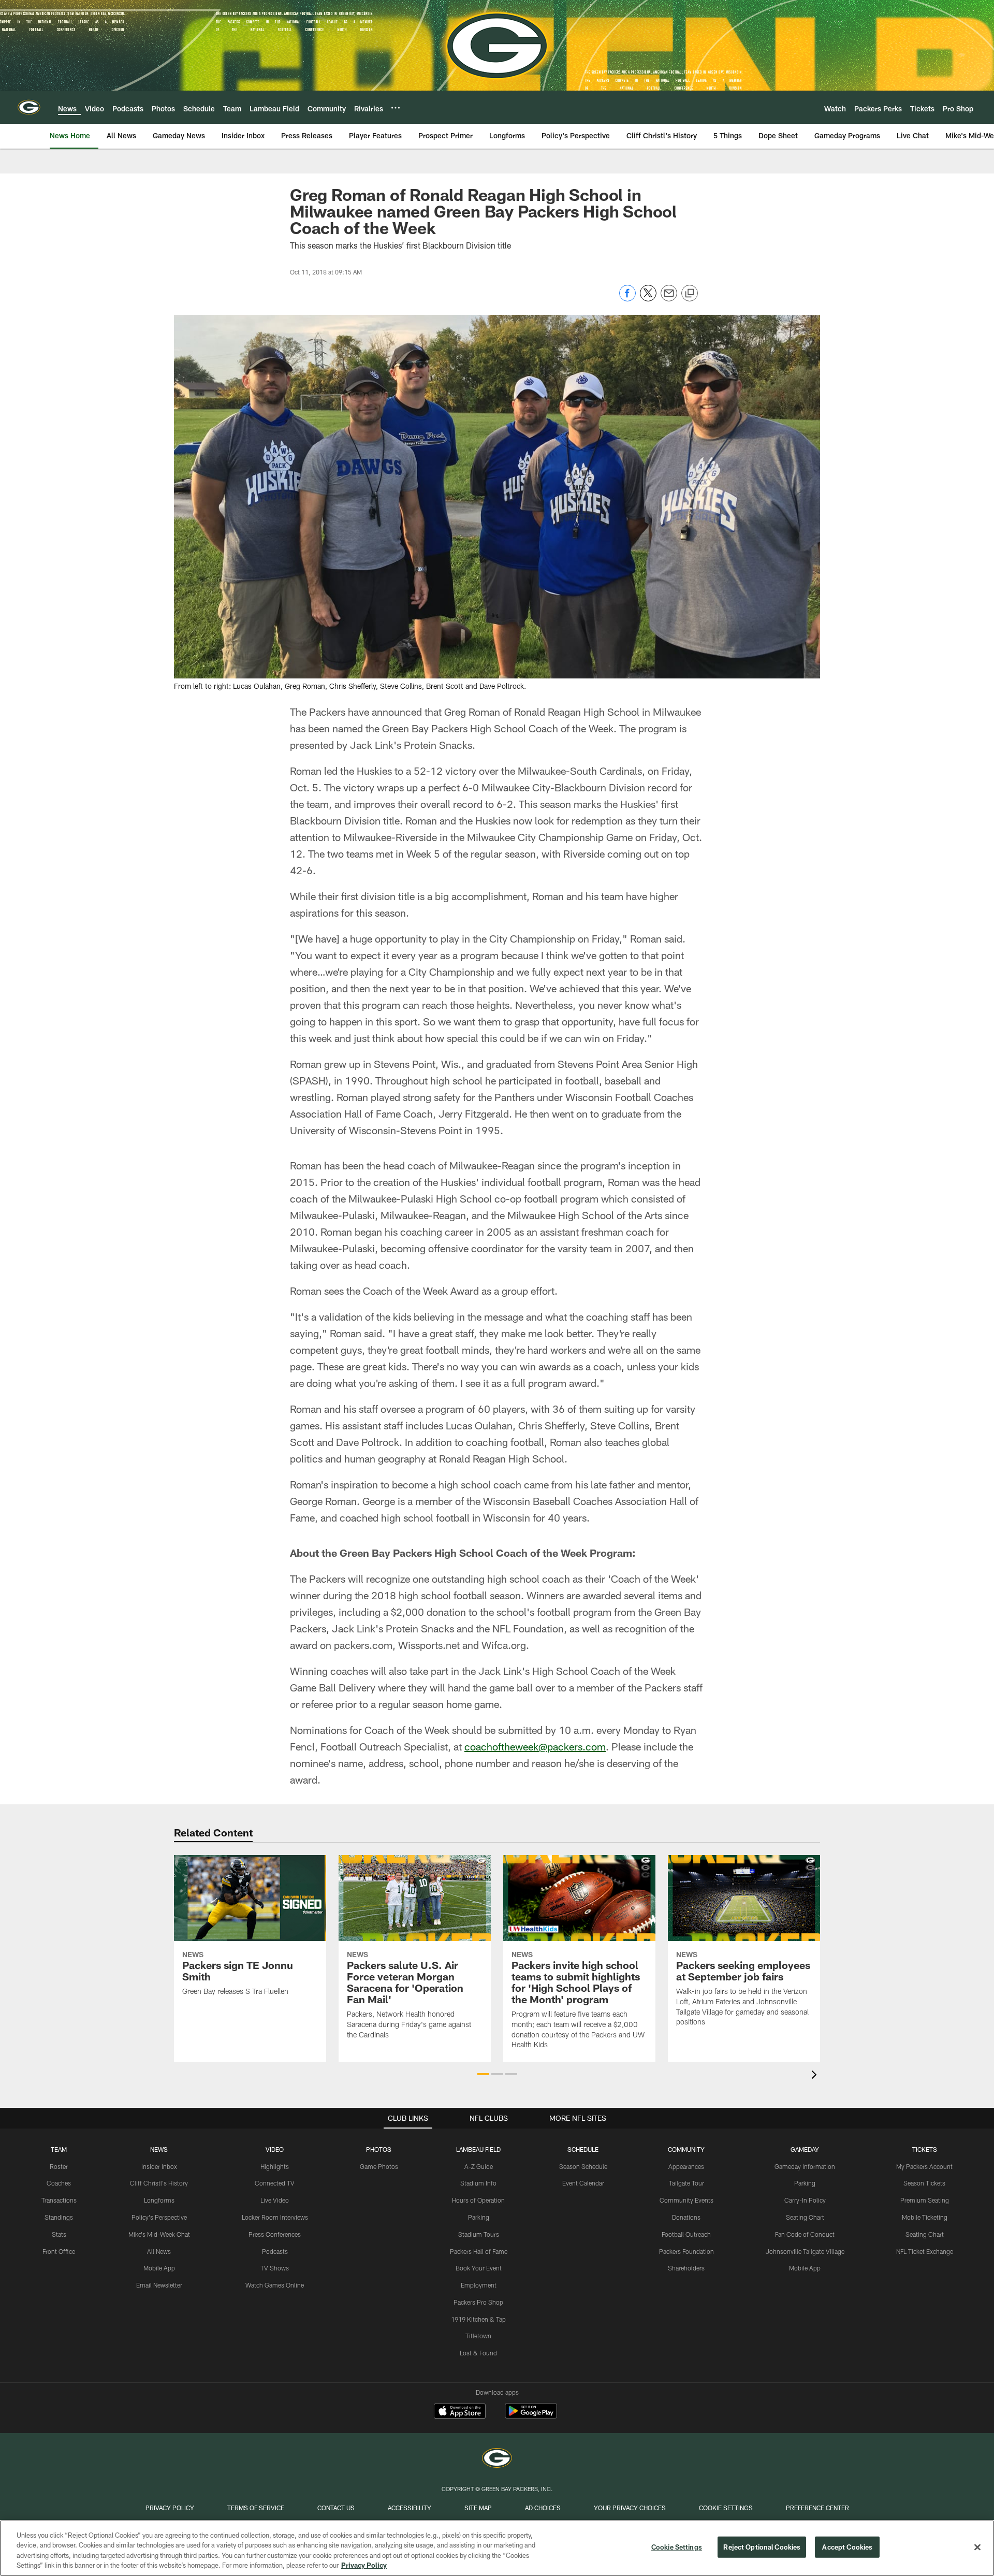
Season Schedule (583, 2166)
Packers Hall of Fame (479, 2251)
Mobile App (159, 2268)
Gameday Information (805, 2166)
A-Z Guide (479, 2166)
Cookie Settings (726, 2508)
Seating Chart (805, 2217)
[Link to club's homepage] (29, 107)
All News (159, 2251)
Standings (59, 2217)
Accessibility (410, 2508)
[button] (483, 2074)
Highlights (275, 2166)
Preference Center (817, 2508)
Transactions (59, 2200)
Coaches (59, 2183)
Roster (59, 2166)
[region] (497, 2548)
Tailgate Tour (686, 2183)
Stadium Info (478, 2183)
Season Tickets (924, 2183)
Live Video (275, 2200)
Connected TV (275, 2183)
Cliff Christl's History (159, 2183)
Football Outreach (686, 2234)
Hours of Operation (478, 2200)
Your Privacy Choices (630, 2508)
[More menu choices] (396, 108)
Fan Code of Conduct (805, 2234)
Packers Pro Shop (478, 2302)
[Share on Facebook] (627, 299)
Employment (479, 2285)
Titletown (478, 2336)
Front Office (59, 2251)
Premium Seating (925, 2200)
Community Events (686, 2200)
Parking (479, 2217)
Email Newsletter (159, 2285)
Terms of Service (256, 2508)
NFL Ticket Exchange (925, 2251)
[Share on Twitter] (648, 299)
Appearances (686, 2166)
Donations (686, 2217)
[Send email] (669, 299)
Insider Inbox (159, 2166)
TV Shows (275, 2268)
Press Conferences (275, 2234)
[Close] (977, 2547)
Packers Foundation (686, 2251)
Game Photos (379, 2166)
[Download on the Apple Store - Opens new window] (460, 2412)
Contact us (336, 2508)
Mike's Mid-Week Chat (159, 2234)
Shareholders (686, 2268)
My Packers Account (924, 2166)
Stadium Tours (479, 2234)
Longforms (159, 2200)
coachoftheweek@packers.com (535, 1746)
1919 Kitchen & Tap (478, 2319)
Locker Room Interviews (275, 2217)
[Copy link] (690, 294)
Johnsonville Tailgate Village (805, 2251)
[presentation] (816, 2076)
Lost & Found (478, 2353)
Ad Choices (543, 2508)
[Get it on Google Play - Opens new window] (531, 2416)
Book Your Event (479, 2268)
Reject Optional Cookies (762, 2547)
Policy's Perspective (159, 2217)
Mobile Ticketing (925, 2217)
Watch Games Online (275, 2285)
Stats (59, 2234)
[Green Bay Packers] (497, 2459)
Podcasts (275, 2251)
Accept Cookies (847, 2547)
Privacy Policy (170, 2508)
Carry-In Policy (805, 2200)
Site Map (478, 2508)
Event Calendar (583, 2183)
